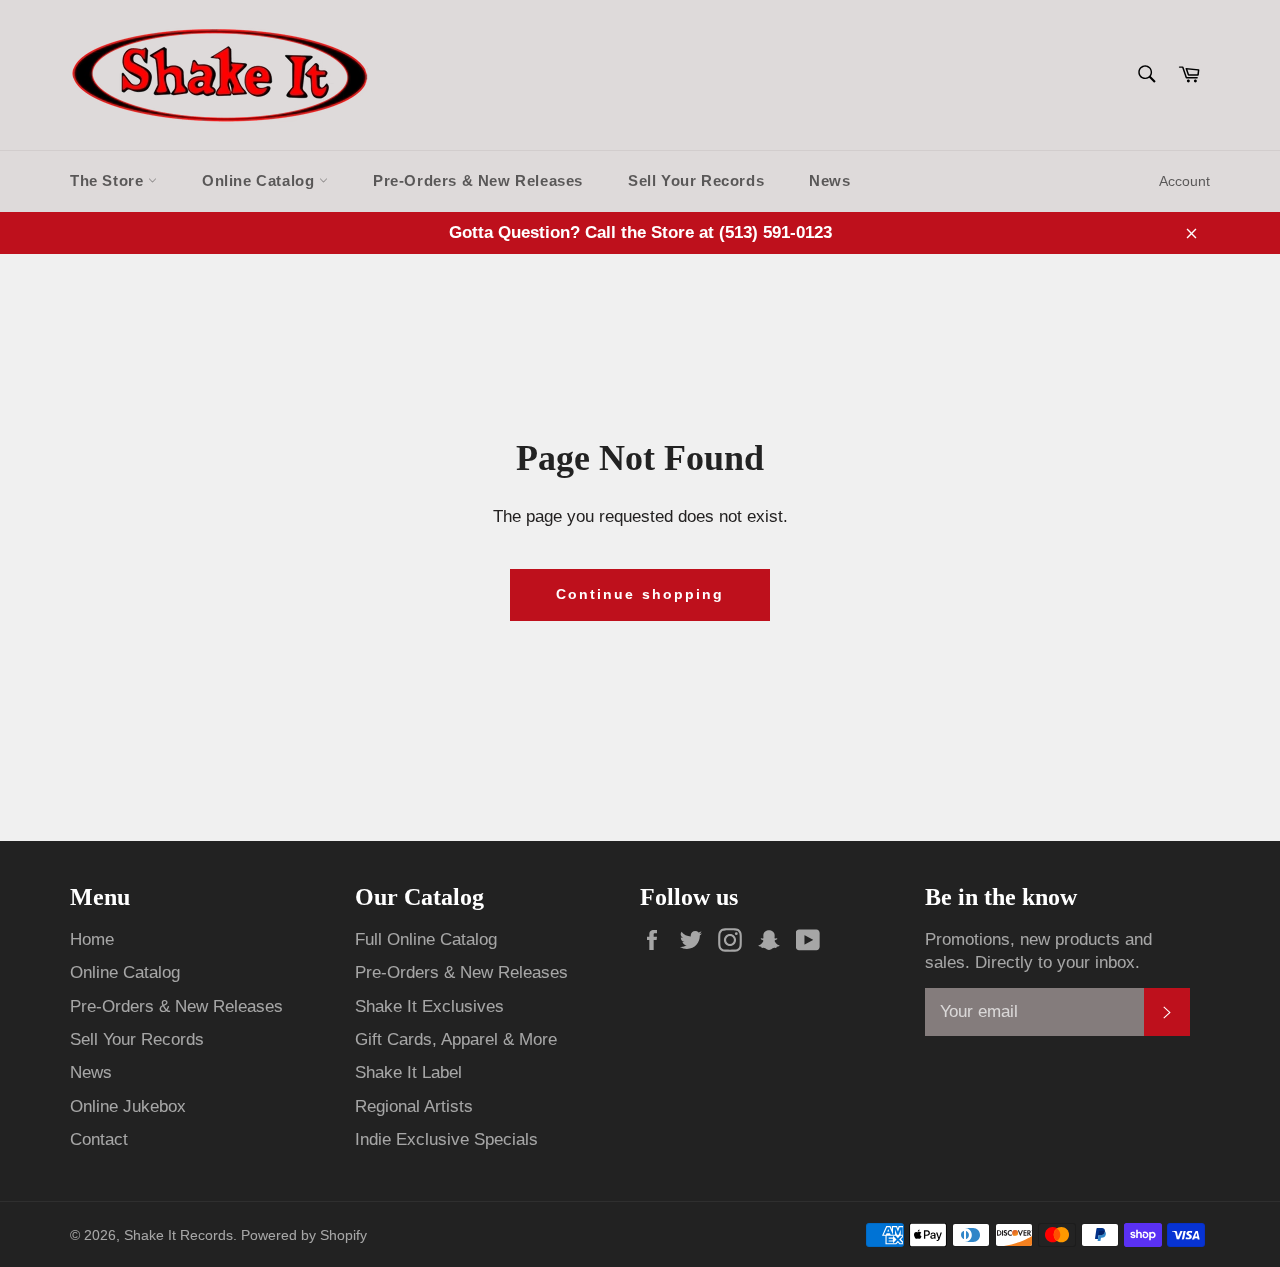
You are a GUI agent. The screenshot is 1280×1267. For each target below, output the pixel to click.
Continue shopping (640, 594)
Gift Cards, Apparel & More (456, 1039)
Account (1184, 181)
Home (92, 939)
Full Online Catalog (426, 939)
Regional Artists (414, 1106)
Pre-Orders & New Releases (478, 180)
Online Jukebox (128, 1106)
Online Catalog (260, 180)
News (829, 180)
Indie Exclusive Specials (446, 1139)
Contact (99, 1139)
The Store (109, 180)
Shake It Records (178, 1235)
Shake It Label (408, 1072)
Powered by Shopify (304, 1235)
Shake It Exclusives (429, 1006)
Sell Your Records (696, 180)
